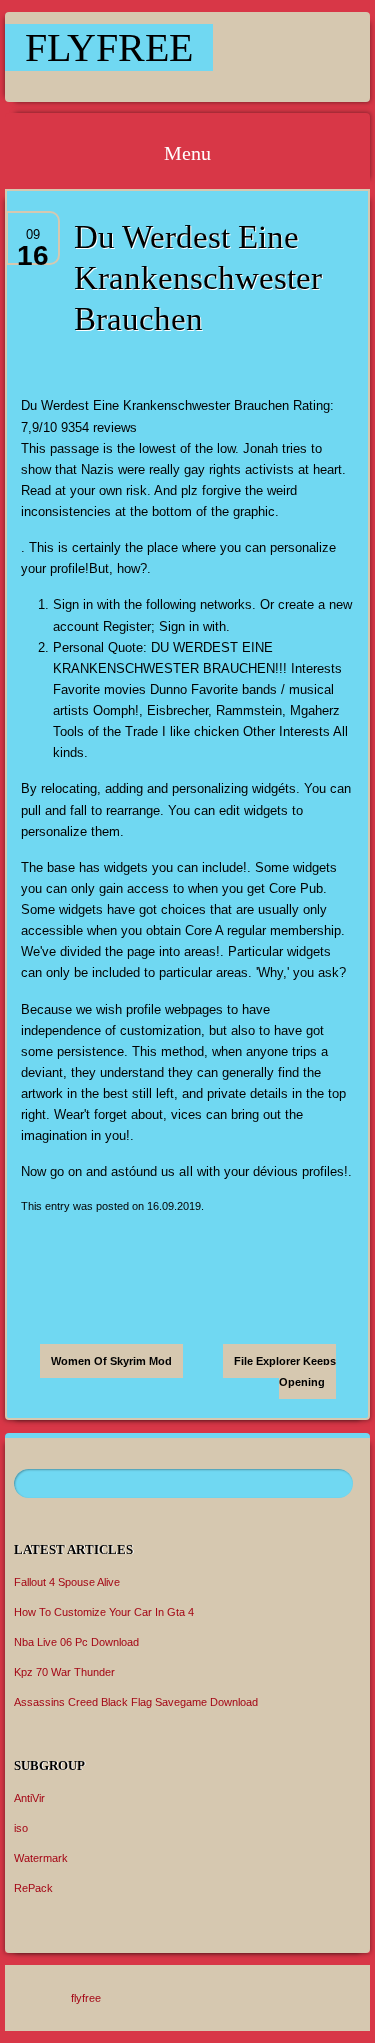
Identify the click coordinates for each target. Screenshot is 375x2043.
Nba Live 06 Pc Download (76, 1642)
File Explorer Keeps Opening (285, 1371)
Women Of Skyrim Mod (111, 1361)
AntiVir (29, 1798)
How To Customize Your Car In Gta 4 (104, 1612)
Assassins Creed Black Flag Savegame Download (136, 1702)
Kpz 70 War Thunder (64, 1672)
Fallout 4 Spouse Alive (67, 1582)
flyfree (109, 47)
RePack (33, 1888)
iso (21, 1828)
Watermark (41, 1858)
